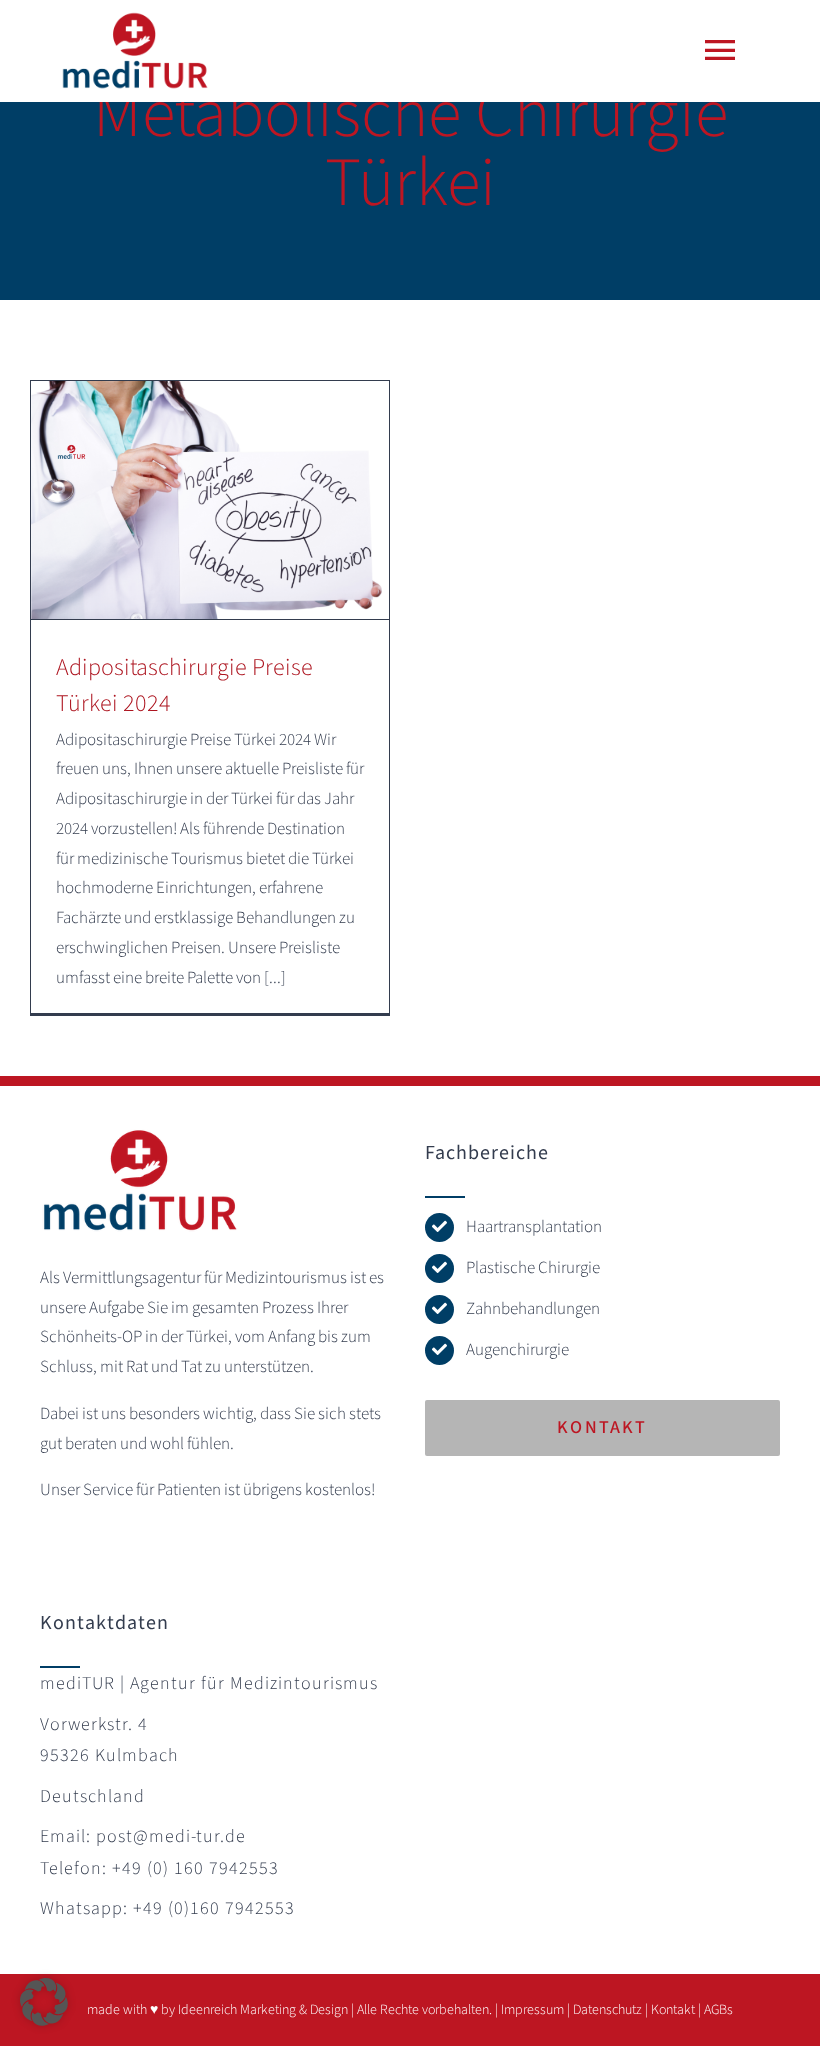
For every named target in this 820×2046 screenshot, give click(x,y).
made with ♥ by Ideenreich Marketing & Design (217, 2010)
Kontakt (673, 2010)
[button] (44, 2002)
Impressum (532, 2010)
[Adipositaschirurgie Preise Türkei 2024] (210, 500)
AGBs (718, 2010)
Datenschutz (607, 2010)
